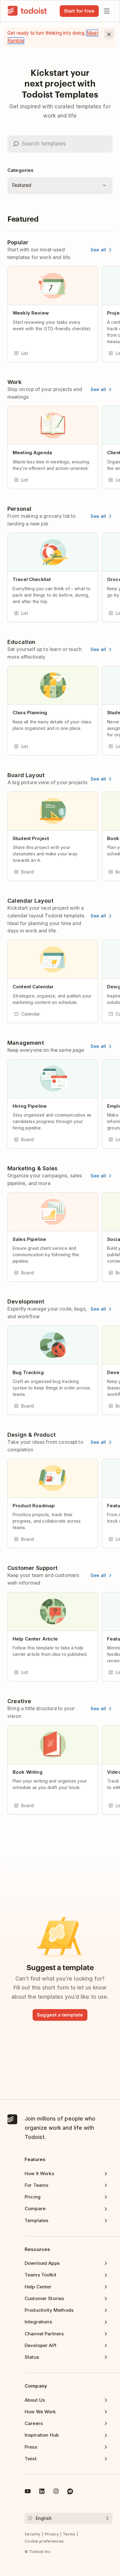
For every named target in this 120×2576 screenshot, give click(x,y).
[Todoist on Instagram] (56, 2492)
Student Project (31, 838)
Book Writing (28, 1772)
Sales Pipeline (29, 1239)
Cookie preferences (44, 2541)
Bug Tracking (28, 1372)
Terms (69, 2534)
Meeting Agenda (32, 453)
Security (32, 2534)
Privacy (52, 2534)
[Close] (109, 34)
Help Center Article (35, 1639)
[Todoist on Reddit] (70, 2492)
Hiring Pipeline (30, 1106)
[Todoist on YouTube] (28, 2492)
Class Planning (30, 713)
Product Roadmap (34, 1506)
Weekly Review (31, 313)
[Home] (27, 11)
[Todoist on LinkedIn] (42, 2492)
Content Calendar (33, 987)
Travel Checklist (32, 579)
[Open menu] (107, 11)
